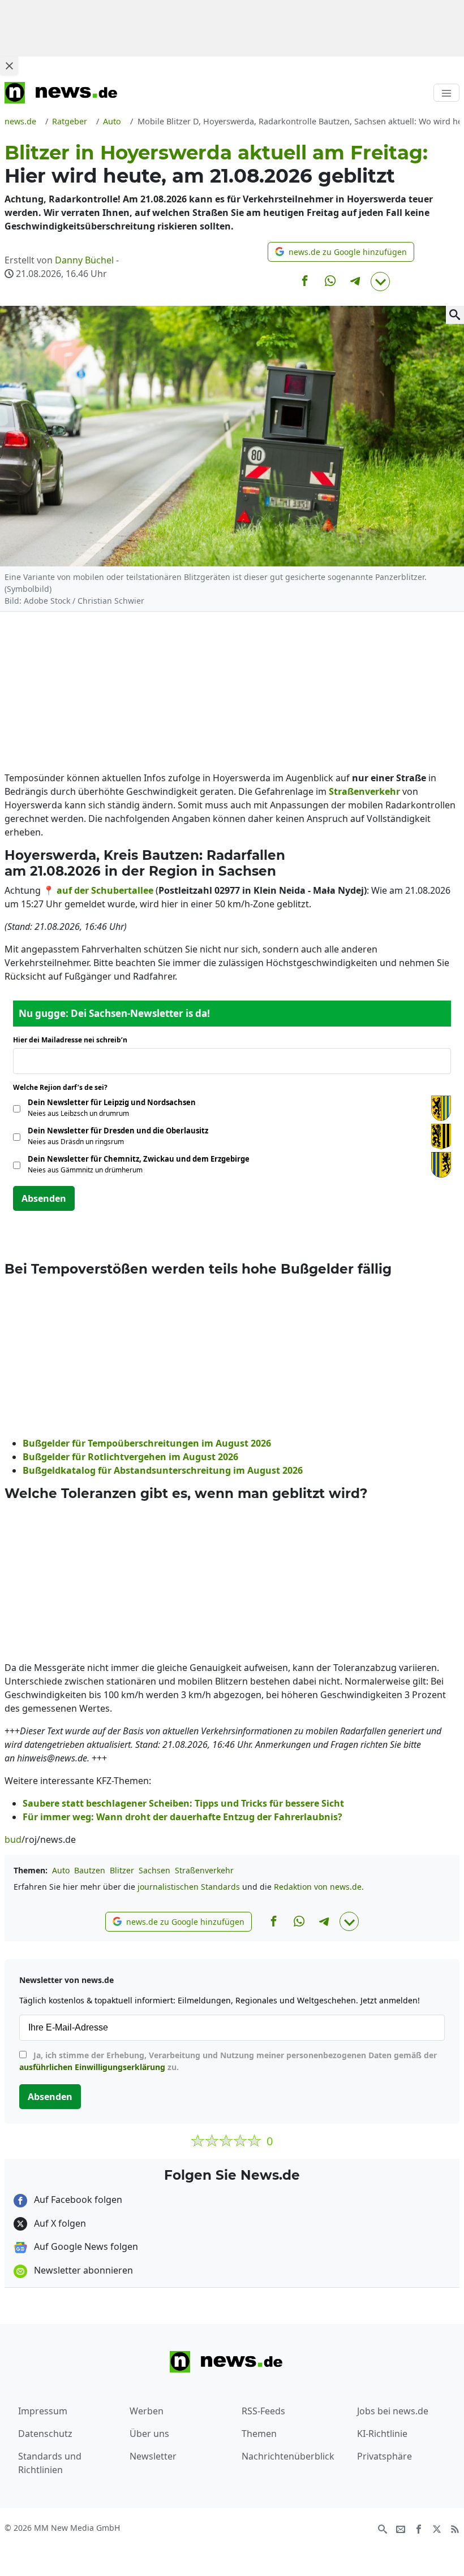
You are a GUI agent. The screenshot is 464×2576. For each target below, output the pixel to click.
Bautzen (90, 1870)
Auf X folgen (59, 2223)
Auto (61, 1870)
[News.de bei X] (437, 2529)
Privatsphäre (384, 2456)
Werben (147, 2411)
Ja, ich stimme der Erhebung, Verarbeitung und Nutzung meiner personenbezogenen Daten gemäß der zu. (228, 2061)
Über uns (149, 2434)
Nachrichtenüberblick (288, 2456)
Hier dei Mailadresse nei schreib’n (74, 1040)
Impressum (43, 2411)
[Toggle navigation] (446, 93)
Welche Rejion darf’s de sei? (64, 1087)
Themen (259, 2434)
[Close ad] (9, 66)
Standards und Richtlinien (50, 2463)
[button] (341, 252)
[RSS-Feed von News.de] (455, 2529)
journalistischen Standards (189, 1887)
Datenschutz (45, 2434)
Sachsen (154, 1870)
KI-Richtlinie (382, 2434)
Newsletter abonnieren (82, 2270)
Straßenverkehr (204, 1870)
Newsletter (153, 2456)
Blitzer (122, 1870)
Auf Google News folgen (85, 2246)
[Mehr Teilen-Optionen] (380, 282)
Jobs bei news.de (393, 2411)
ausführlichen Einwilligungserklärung (92, 2067)
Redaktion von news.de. (319, 1887)
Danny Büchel (84, 260)
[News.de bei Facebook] (419, 2529)
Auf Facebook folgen (77, 2200)
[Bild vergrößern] (455, 315)
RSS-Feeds (263, 2411)
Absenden (44, 1198)
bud (13, 1839)
